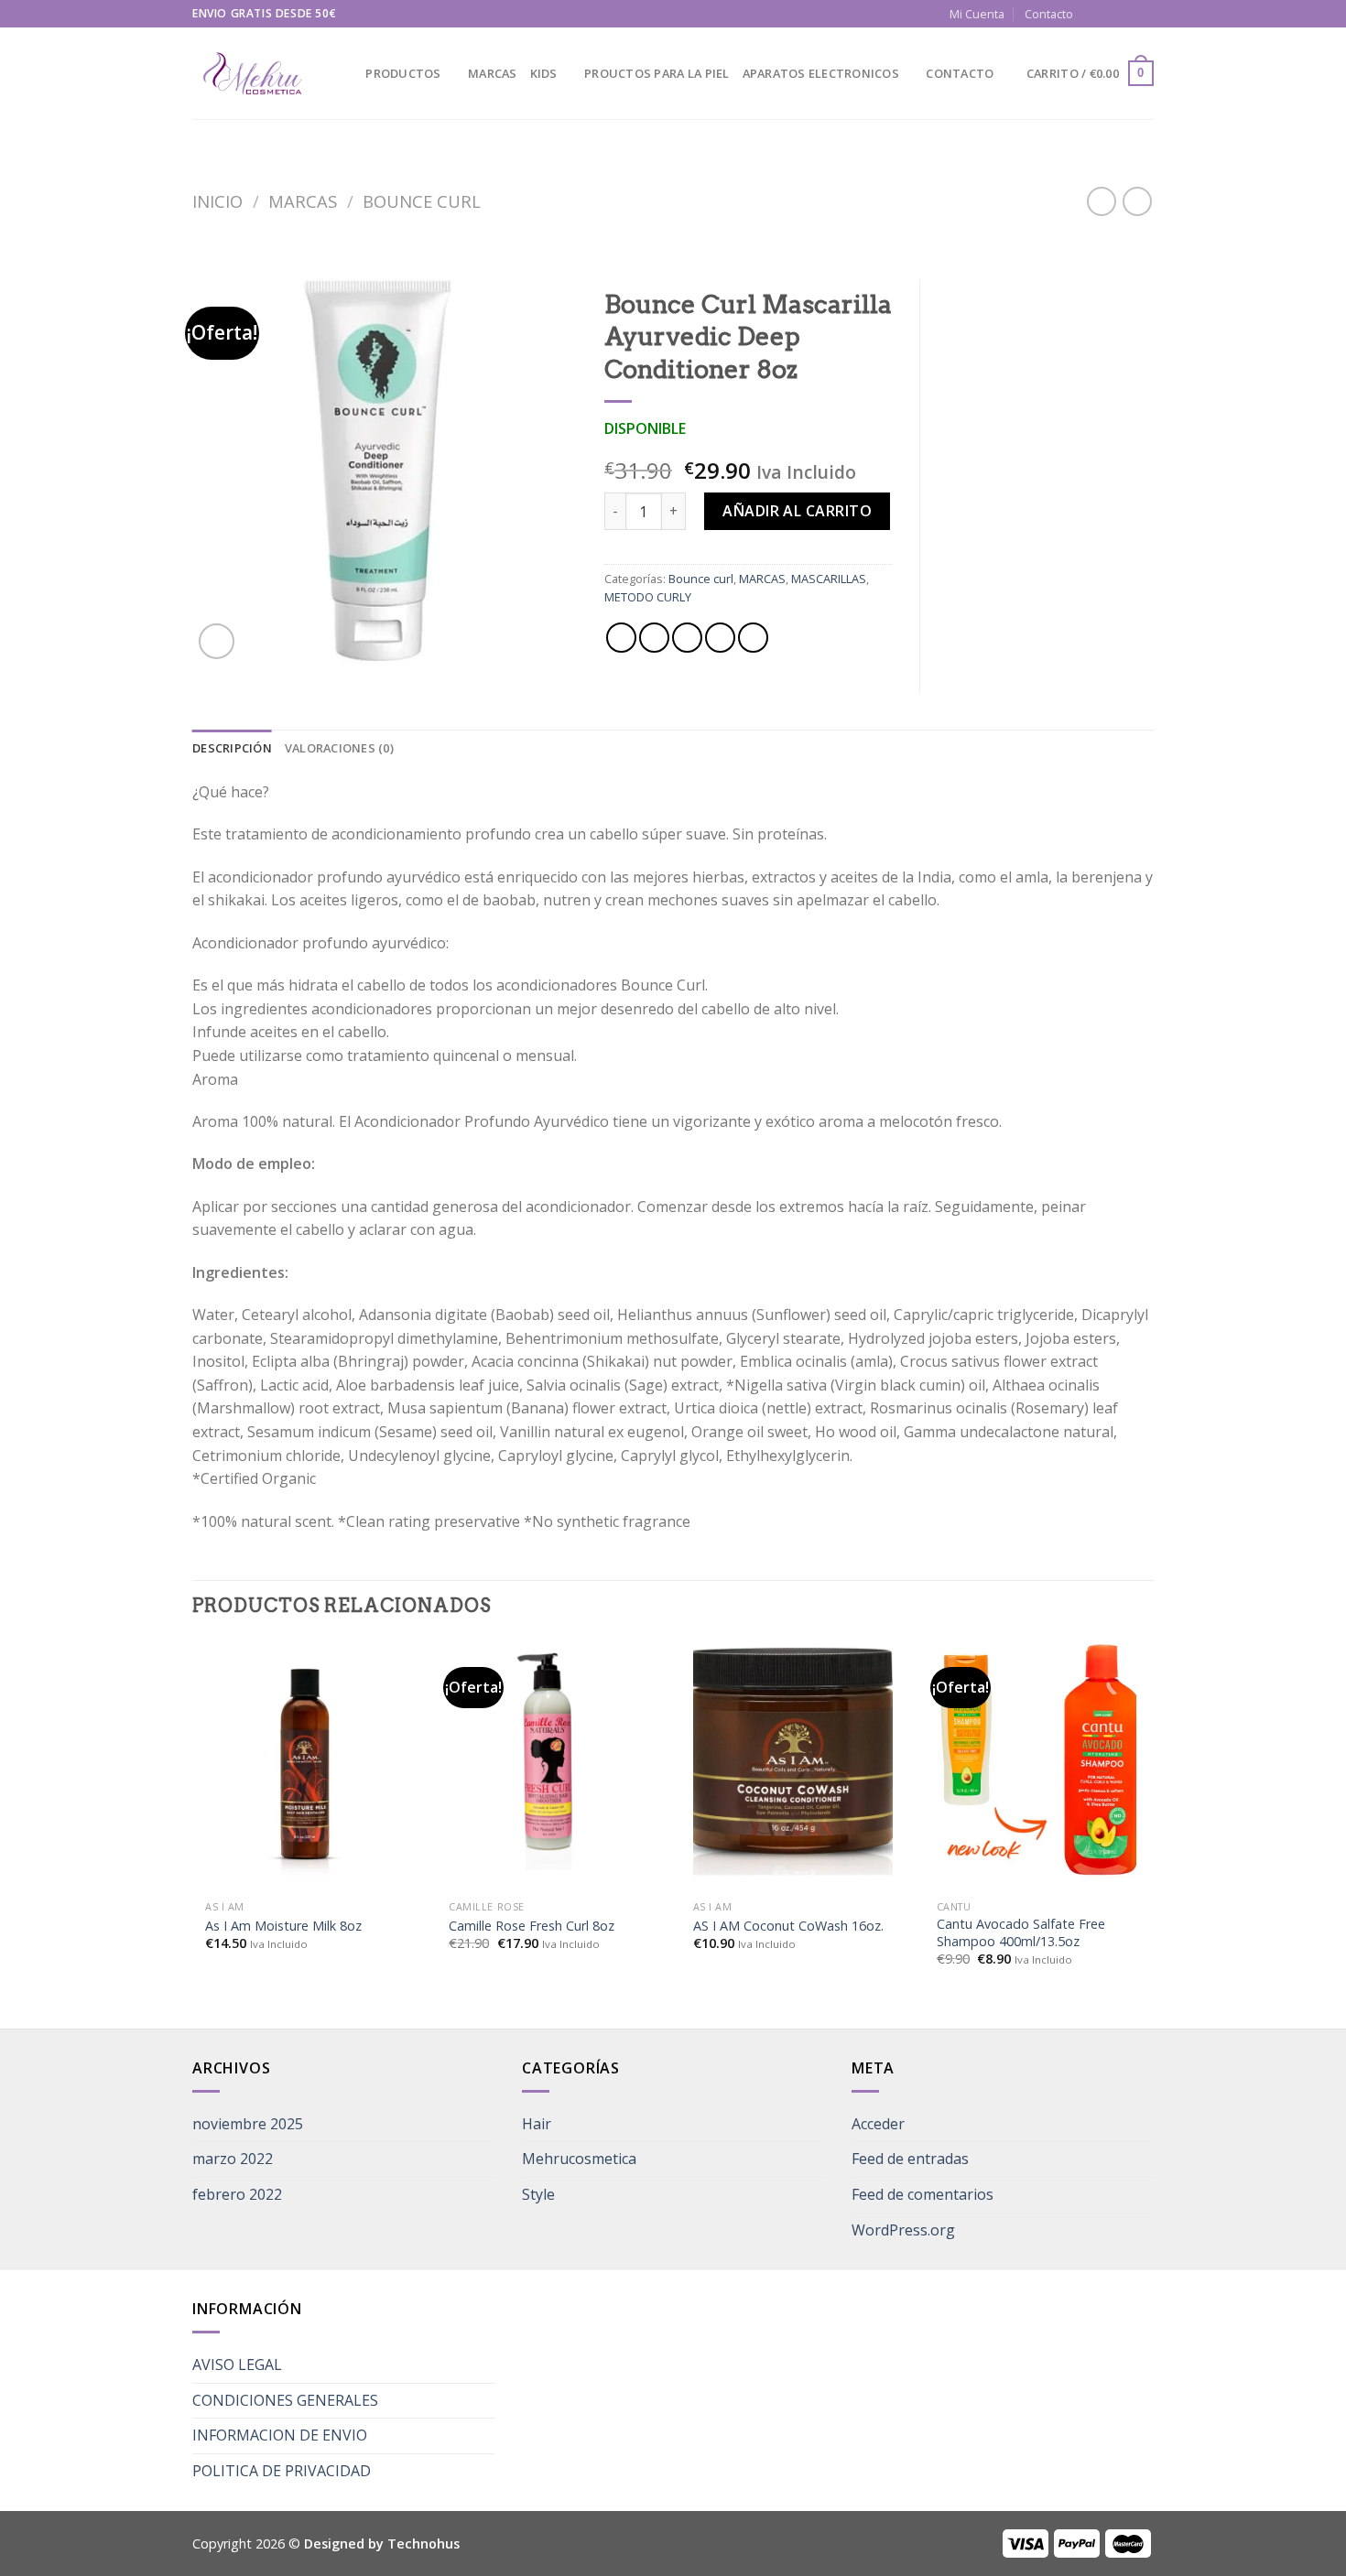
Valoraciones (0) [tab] (339, 748)
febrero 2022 (237, 2194)
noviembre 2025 (248, 2124)
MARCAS (493, 73)
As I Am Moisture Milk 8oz (283, 1926)
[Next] (1148, 1832)
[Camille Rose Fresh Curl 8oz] (548, 1759)
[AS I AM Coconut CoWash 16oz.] (793, 1759)
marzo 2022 (233, 2159)
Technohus (423, 2544)
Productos (403, 73)
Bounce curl (422, 201)
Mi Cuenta (977, 14)
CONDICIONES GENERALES (285, 2400)
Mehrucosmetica (579, 2159)
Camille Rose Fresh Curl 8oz (532, 1926)
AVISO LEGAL (237, 2365)
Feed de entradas (910, 2159)
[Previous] (193, 1832)
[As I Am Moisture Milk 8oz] (305, 1759)
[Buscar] (346, 73)
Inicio (217, 201)
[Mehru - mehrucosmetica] (252, 74)
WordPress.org (903, 2230)
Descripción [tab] (232, 748)
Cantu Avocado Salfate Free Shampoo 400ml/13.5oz (1021, 1933)
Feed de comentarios (923, 2194)
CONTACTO (960, 73)
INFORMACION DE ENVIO (280, 2435)
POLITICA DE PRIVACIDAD (282, 2471)
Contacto (1049, 14)
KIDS (544, 73)
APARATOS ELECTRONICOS (821, 73)
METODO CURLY (648, 597)
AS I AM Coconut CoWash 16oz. (788, 1926)
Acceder (878, 2124)
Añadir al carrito (797, 511)
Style (538, 2194)
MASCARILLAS (829, 579)
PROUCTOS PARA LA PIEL (657, 73)
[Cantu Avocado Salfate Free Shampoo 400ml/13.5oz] (1037, 1759)
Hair (537, 2124)
